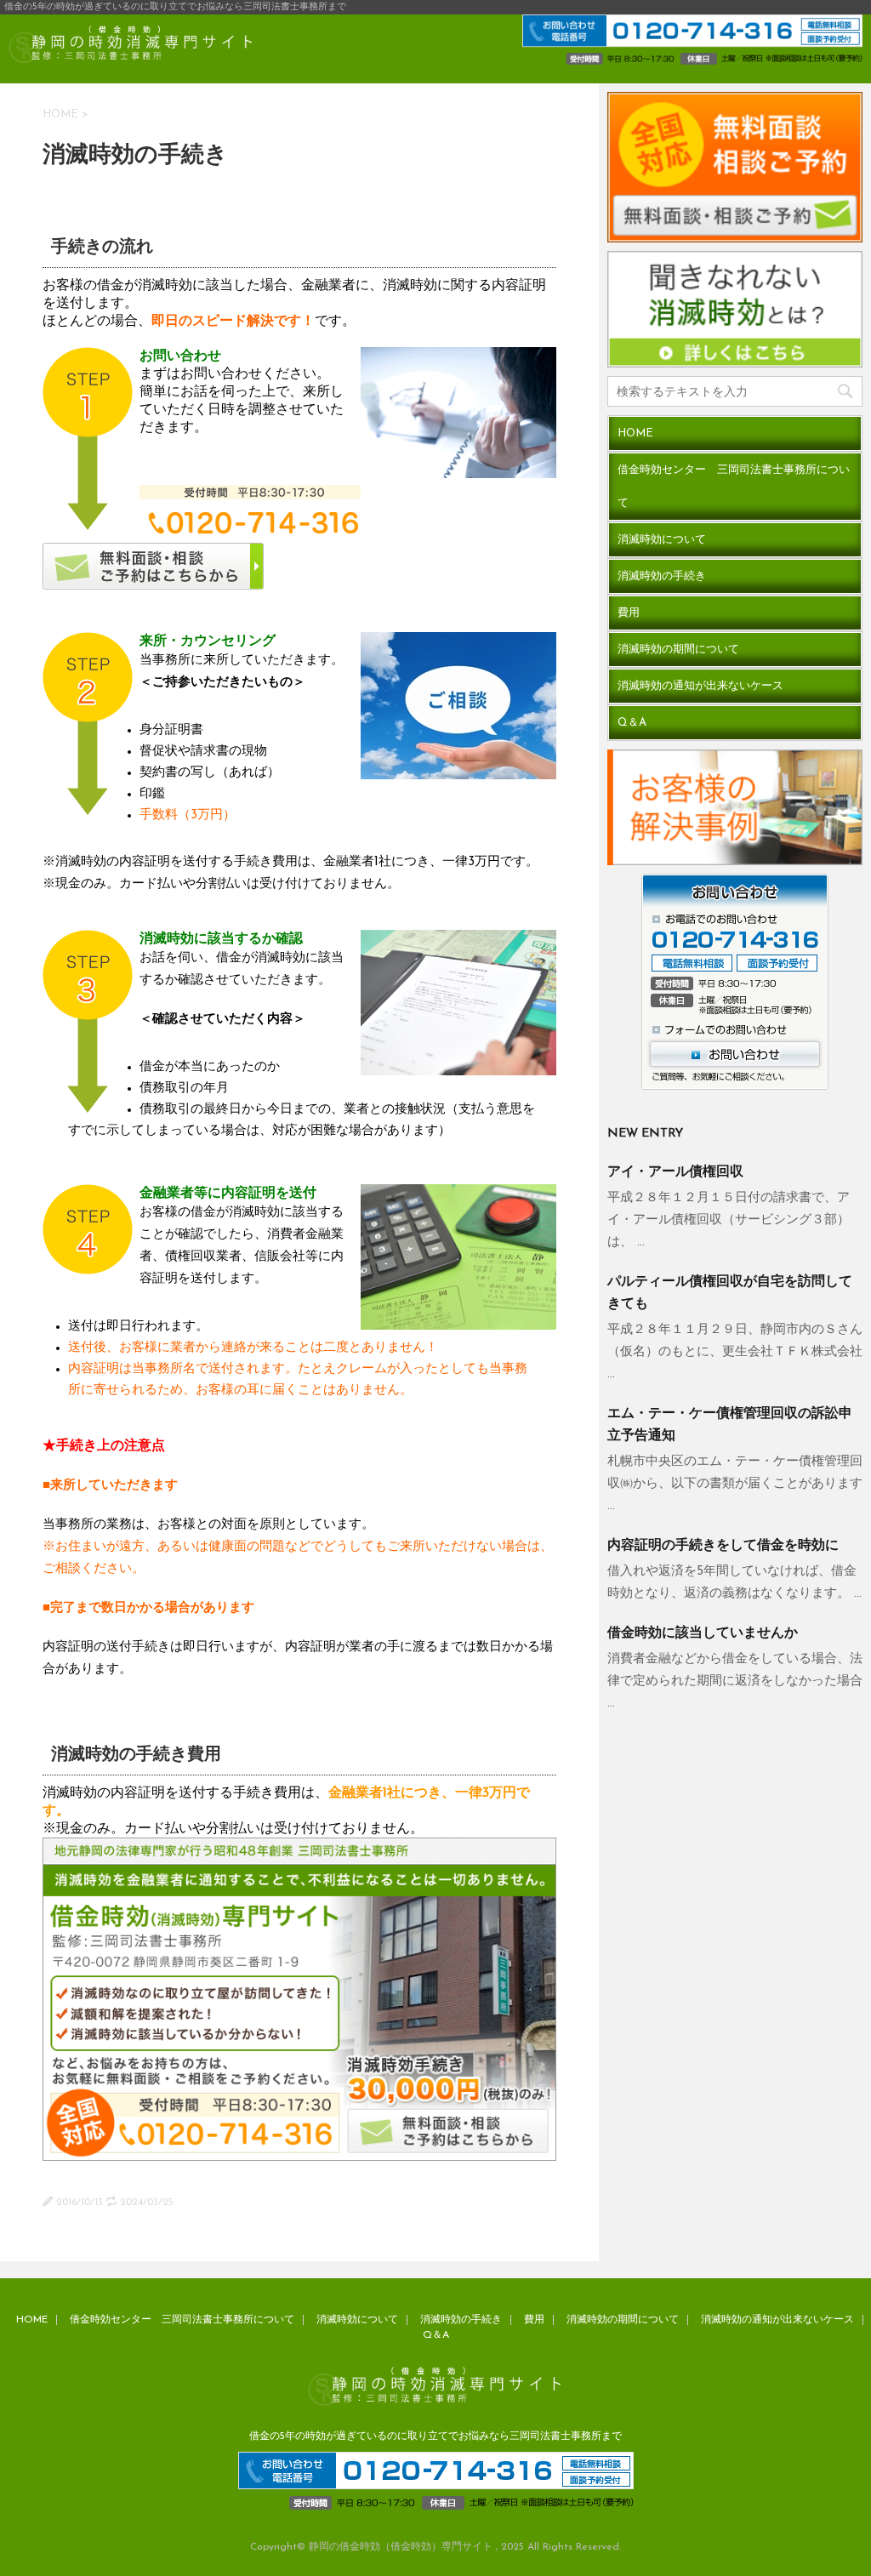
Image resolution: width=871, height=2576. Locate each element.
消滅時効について (662, 540)
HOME (60, 114)
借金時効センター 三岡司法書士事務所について (734, 487)
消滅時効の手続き (662, 576)
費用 (629, 613)
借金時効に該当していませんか (703, 1633)
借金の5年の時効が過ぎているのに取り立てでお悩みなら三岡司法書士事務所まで (435, 2436)
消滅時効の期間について (678, 650)
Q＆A (632, 723)
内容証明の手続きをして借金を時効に (723, 1546)
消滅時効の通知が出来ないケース (700, 686)
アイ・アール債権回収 (675, 1172)
